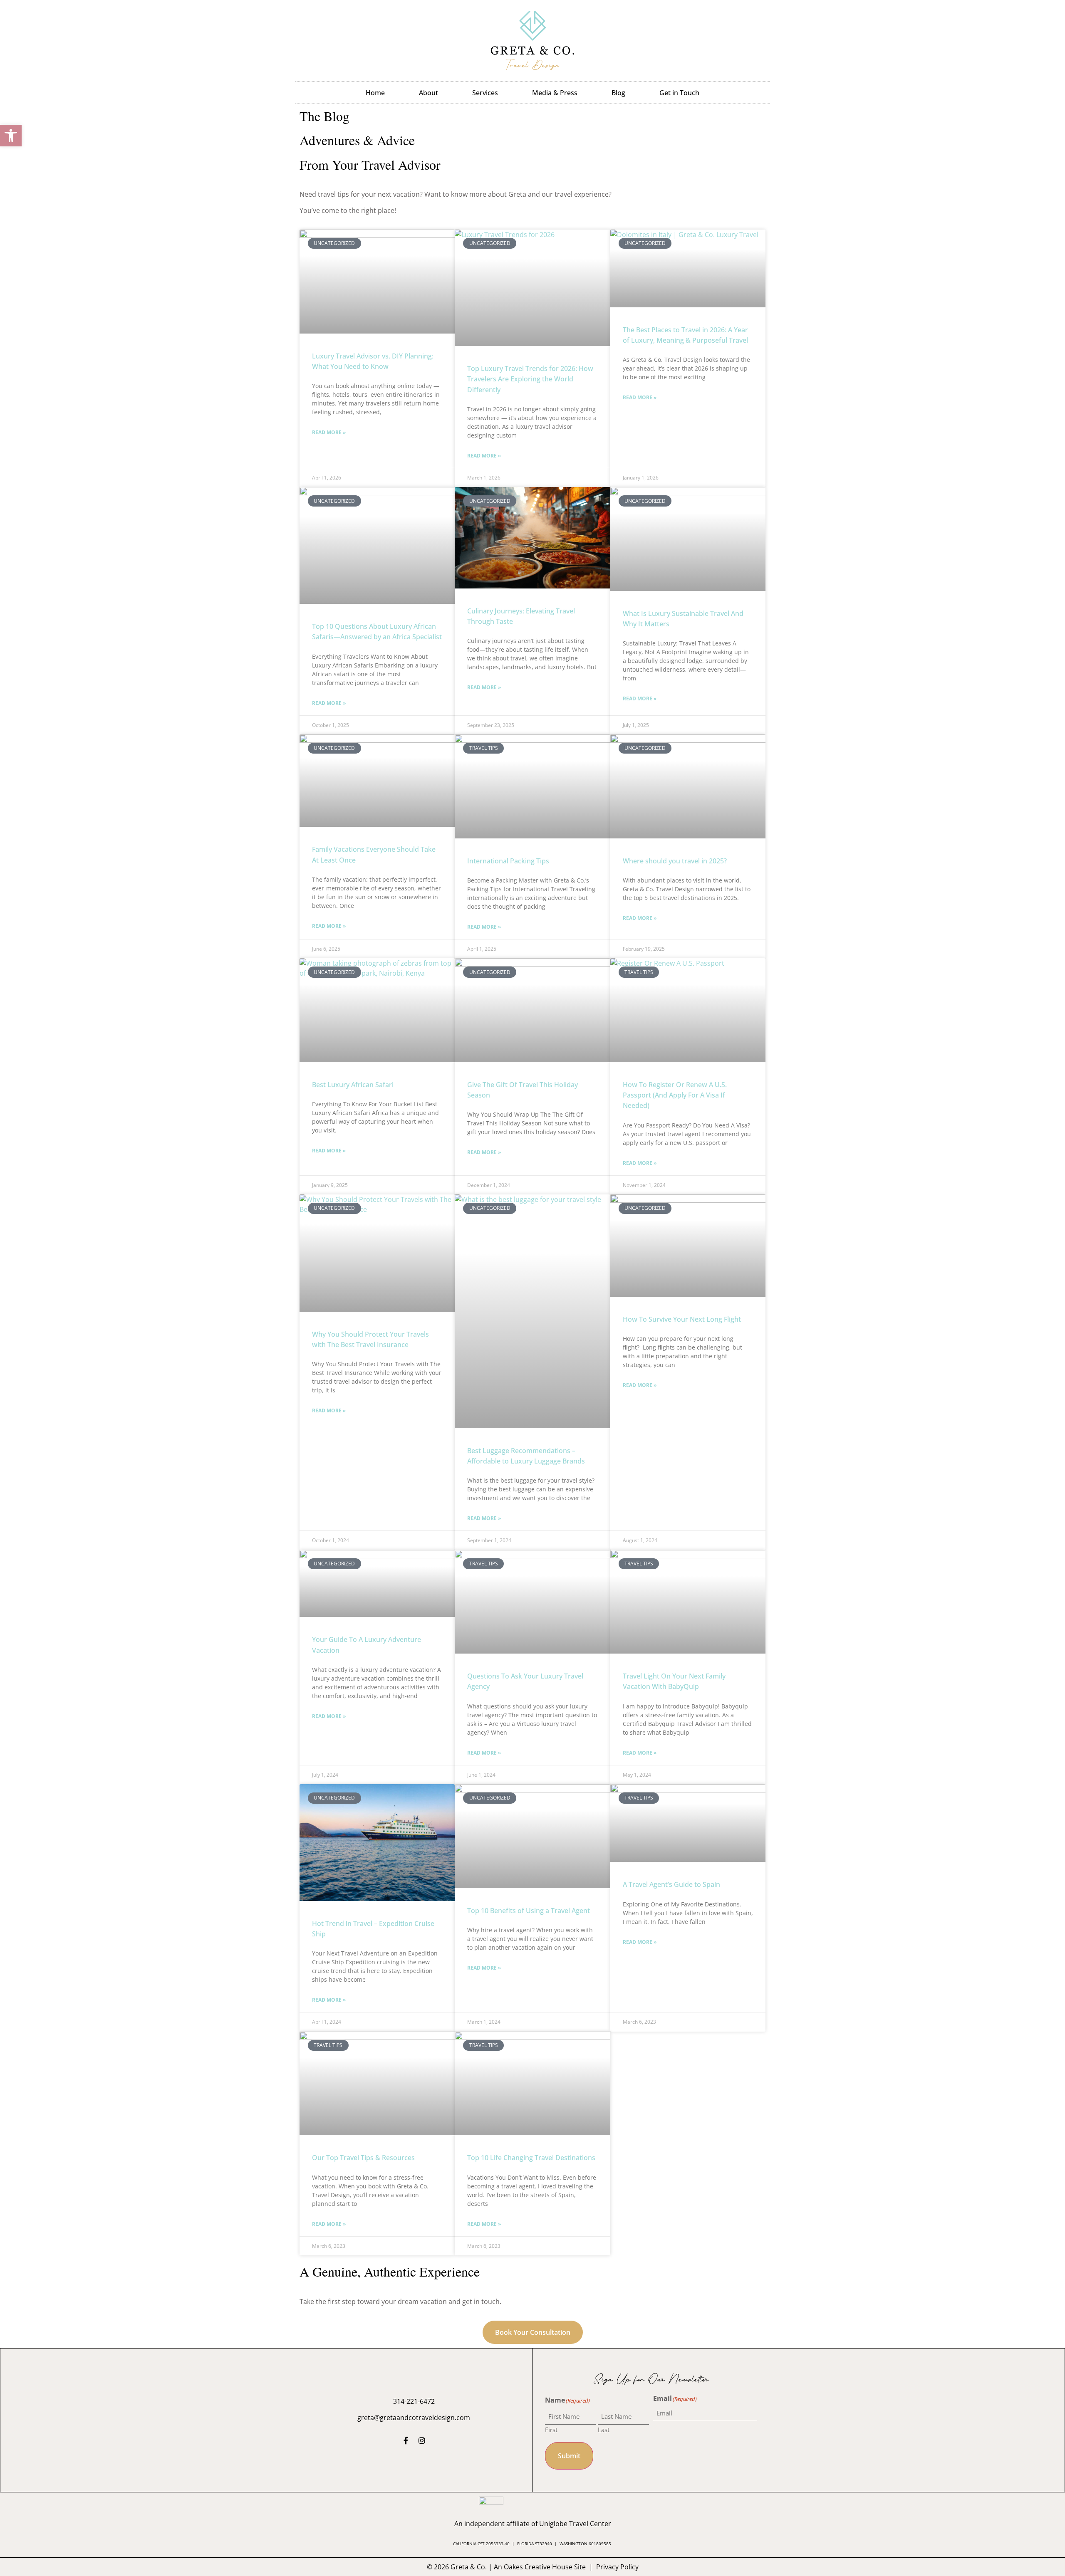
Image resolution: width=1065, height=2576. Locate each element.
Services (485, 93)
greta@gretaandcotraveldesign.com (414, 2418)
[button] (11, 136)
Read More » (329, 432)
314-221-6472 (414, 2401)
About (428, 93)
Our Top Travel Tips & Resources (363, 2158)
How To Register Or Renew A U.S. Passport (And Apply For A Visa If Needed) (675, 1095)
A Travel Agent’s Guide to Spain (671, 1884)
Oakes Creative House (538, 2567)
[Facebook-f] (406, 2440)
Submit (569, 2456)
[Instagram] (422, 2440)
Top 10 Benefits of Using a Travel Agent (529, 1911)
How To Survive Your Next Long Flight (682, 1319)
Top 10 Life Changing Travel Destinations (531, 2158)
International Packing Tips (508, 861)
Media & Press (555, 93)
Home (375, 93)
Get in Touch (679, 93)
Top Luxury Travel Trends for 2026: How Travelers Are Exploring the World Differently (530, 379)
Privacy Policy (617, 2567)
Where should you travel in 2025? (675, 861)
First (551, 2429)
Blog (618, 93)
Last (604, 2429)
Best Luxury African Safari (353, 1085)
